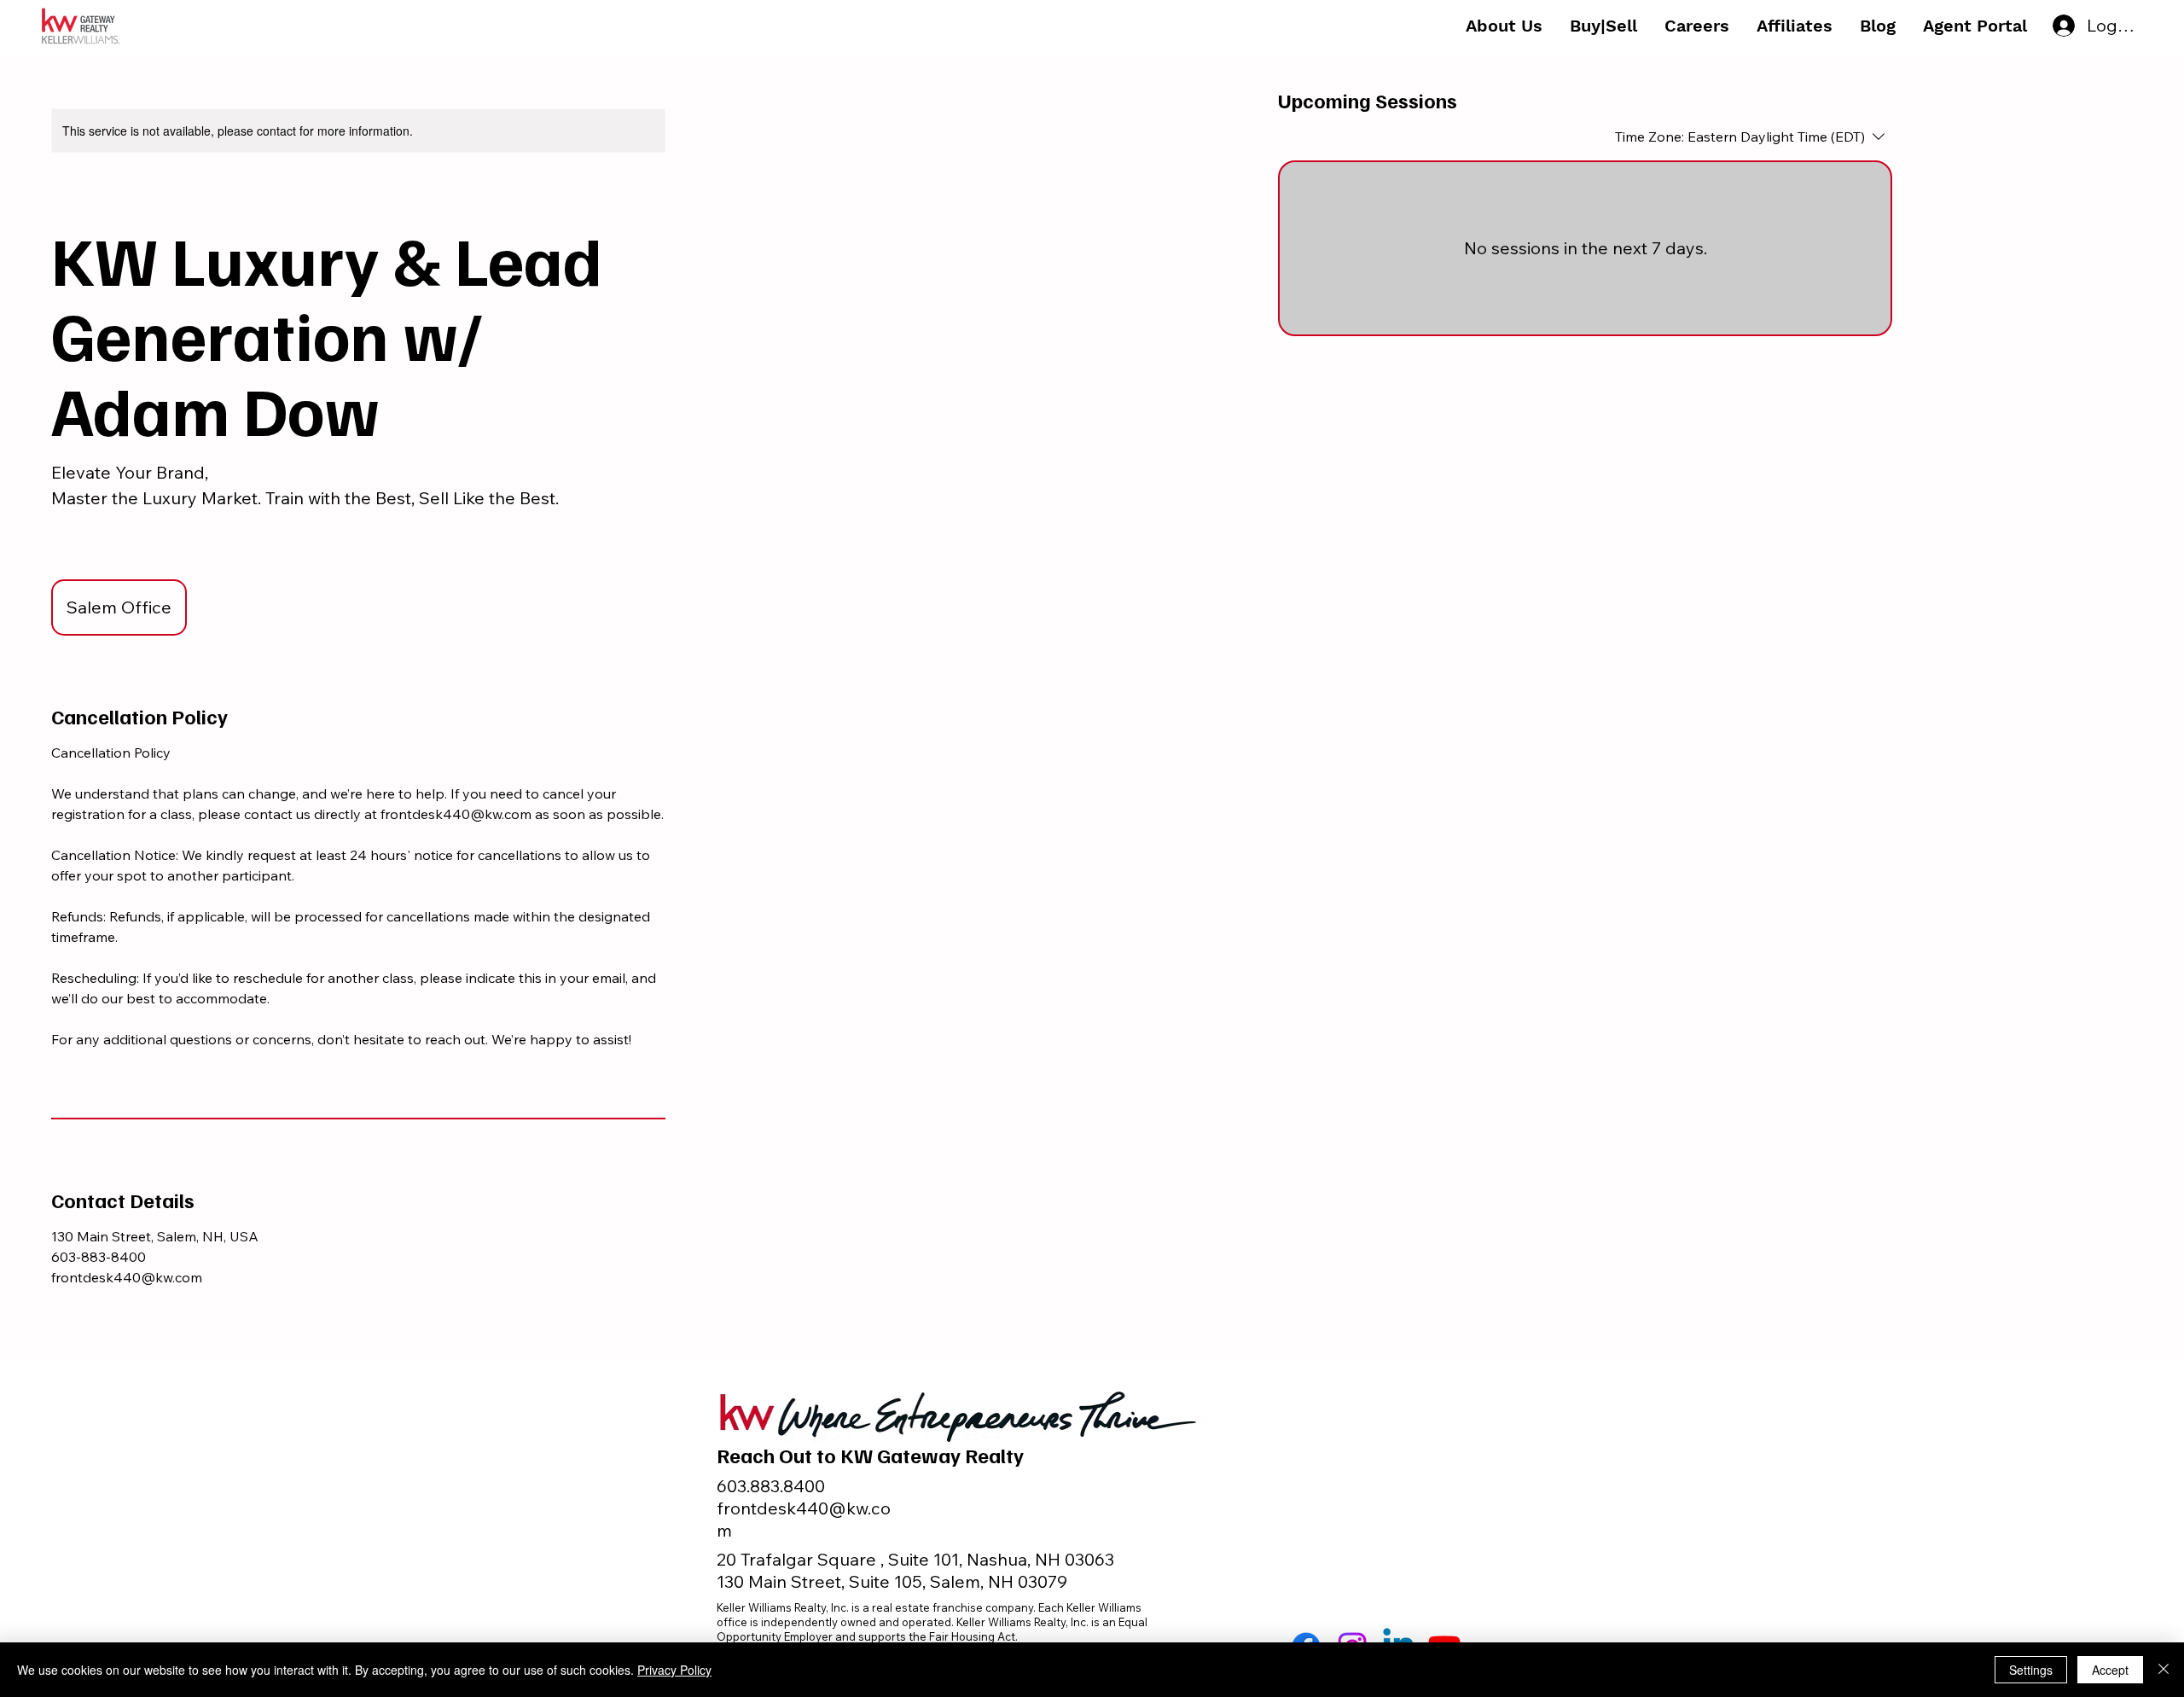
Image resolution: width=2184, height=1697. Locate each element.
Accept (2110, 1670)
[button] (1504, 26)
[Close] (2164, 1670)
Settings (2031, 1670)
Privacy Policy (674, 1670)
